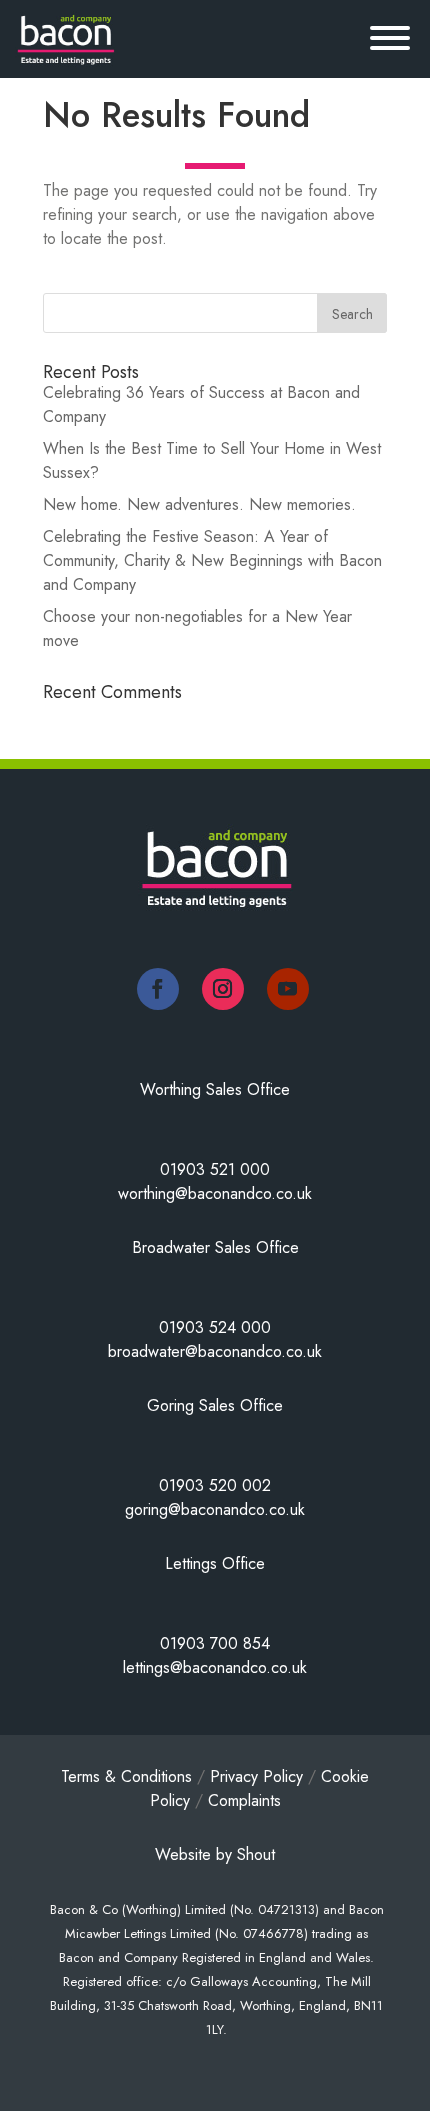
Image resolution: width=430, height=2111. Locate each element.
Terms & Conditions (126, 1776)
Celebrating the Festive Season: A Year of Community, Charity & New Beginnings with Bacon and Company (212, 560)
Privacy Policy (256, 1776)
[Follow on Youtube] (288, 989)
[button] (375, 43)
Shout (256, 1854)
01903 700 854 (215, 1643)
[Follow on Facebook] (158, 989)
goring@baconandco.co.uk (215, 1509)
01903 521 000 (215, 1169)
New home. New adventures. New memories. (199, 504)
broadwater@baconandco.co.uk (215, 1351)
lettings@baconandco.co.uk (215, 1667)
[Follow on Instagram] (223, 989)
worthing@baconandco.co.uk (215, 1193)
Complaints (244, 1800)
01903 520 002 (215, 1485)
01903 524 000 (215, 1327)
